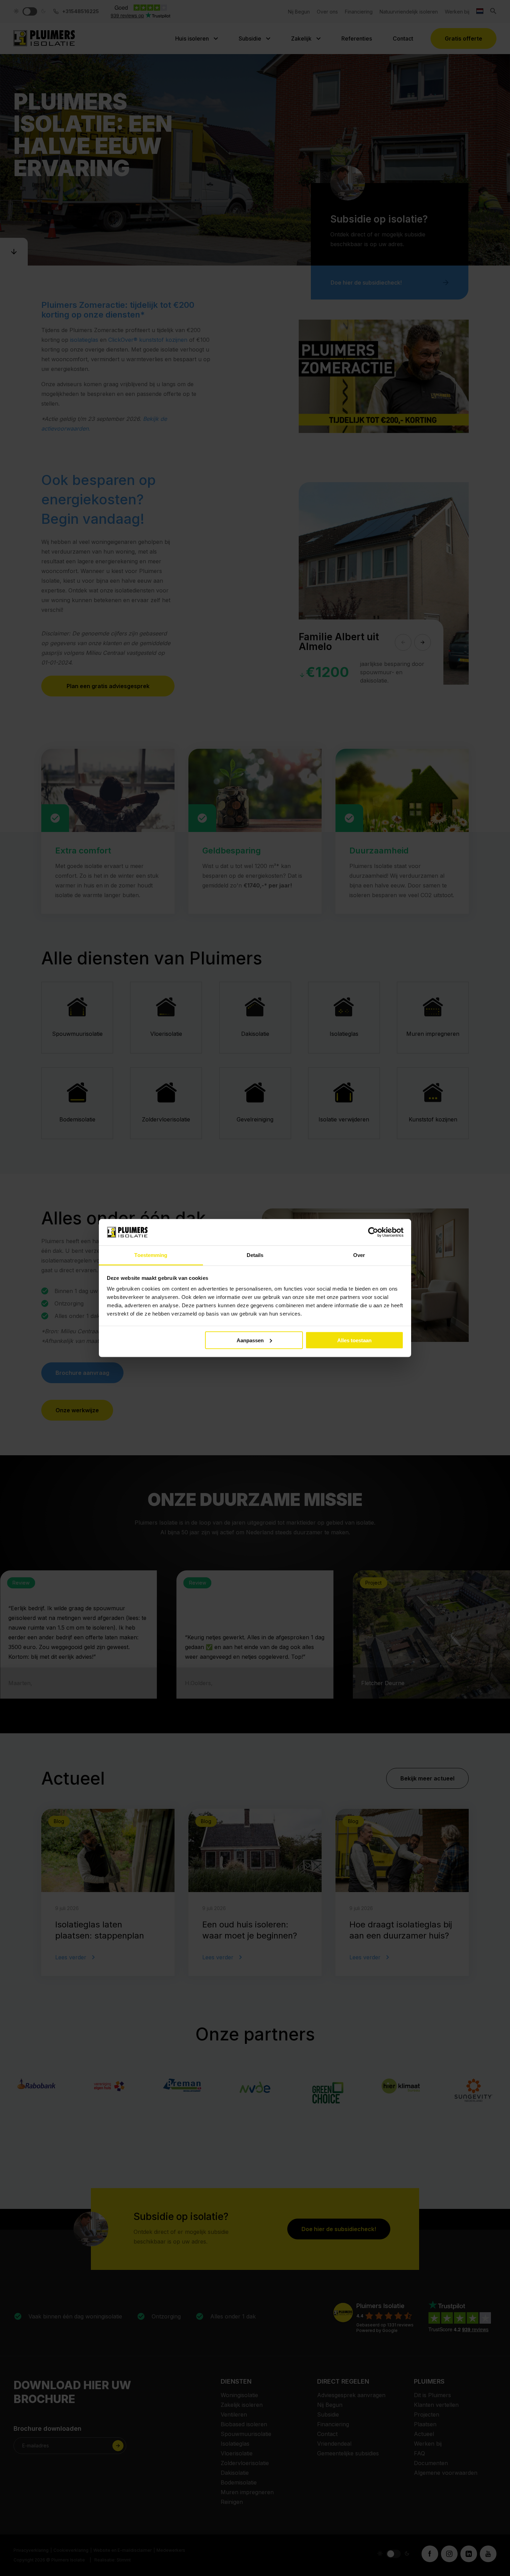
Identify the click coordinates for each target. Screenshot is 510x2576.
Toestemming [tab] (151, 1255)
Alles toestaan (354, 1340)
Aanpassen (250, 1340)
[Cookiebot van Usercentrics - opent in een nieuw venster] (373, 1232)
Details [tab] (255, 1255)
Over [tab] (359, 1255)
